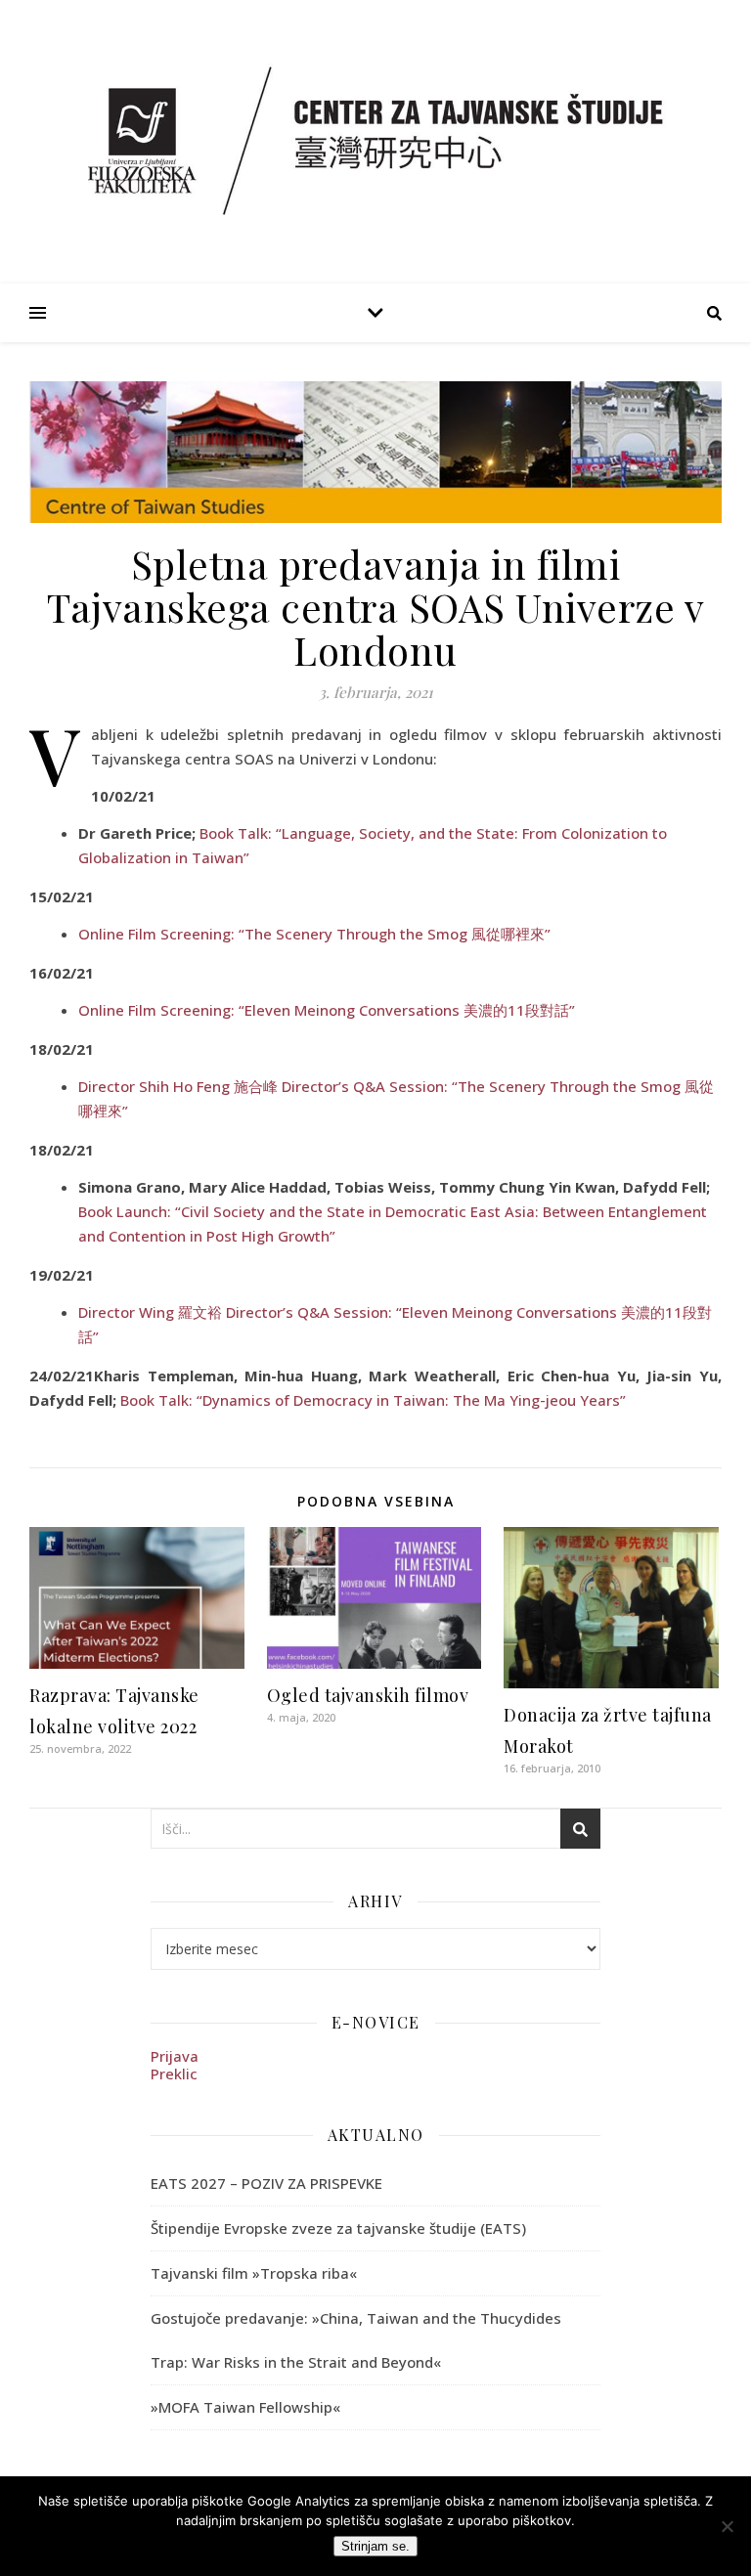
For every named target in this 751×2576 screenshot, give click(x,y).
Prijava (175, 2056)
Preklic (174, 2074)
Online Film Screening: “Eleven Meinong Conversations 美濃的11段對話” (327, 1010)
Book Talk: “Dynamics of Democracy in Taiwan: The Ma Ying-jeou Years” (373, 1400)
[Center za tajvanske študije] (375, 140)
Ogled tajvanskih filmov (368, 1695)
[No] (727, 2526)
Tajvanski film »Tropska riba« (254, 2273)
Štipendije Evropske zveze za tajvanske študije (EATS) (338, 2228)
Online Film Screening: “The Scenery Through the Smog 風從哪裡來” (314, 934)
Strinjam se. (375, 2546)
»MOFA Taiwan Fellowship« (245, 2407)
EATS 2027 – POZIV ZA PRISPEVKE (266, 2183)
